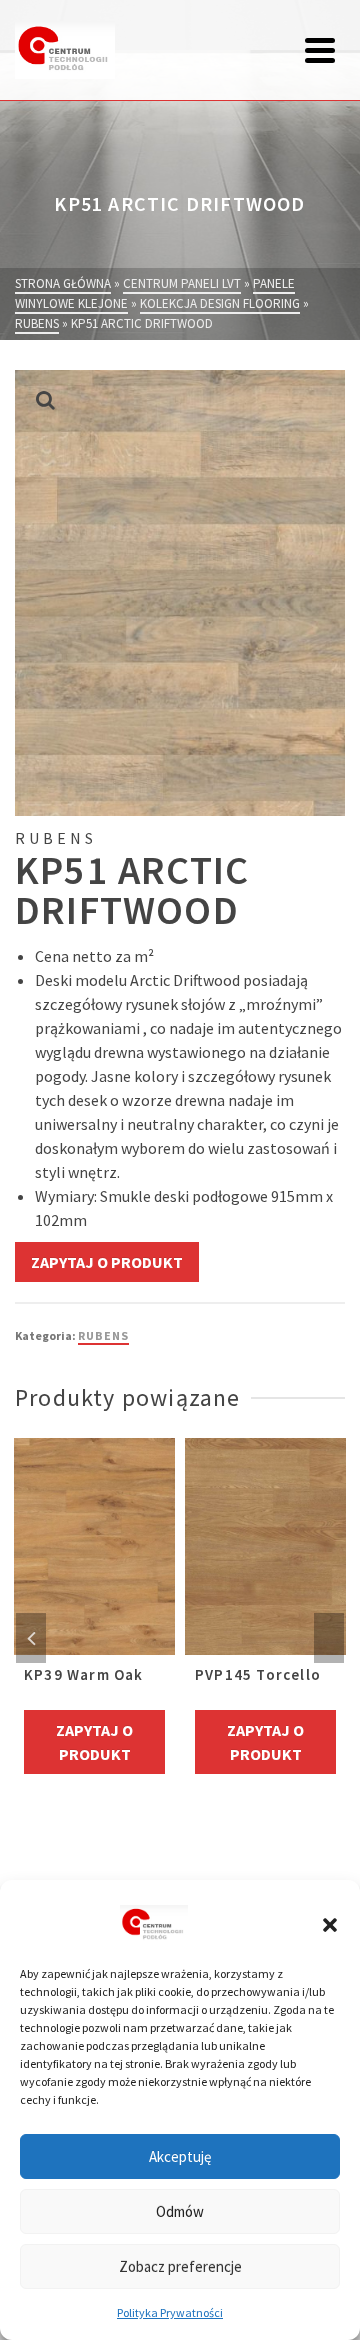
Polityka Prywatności (170, 2312)
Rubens (103, 1335)
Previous (31, 1638)
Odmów (180, 2211)
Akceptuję (180, 2156)
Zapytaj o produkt (107, 1262)
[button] (330, 1925)
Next (329, 1638)
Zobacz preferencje (180, 2266)
